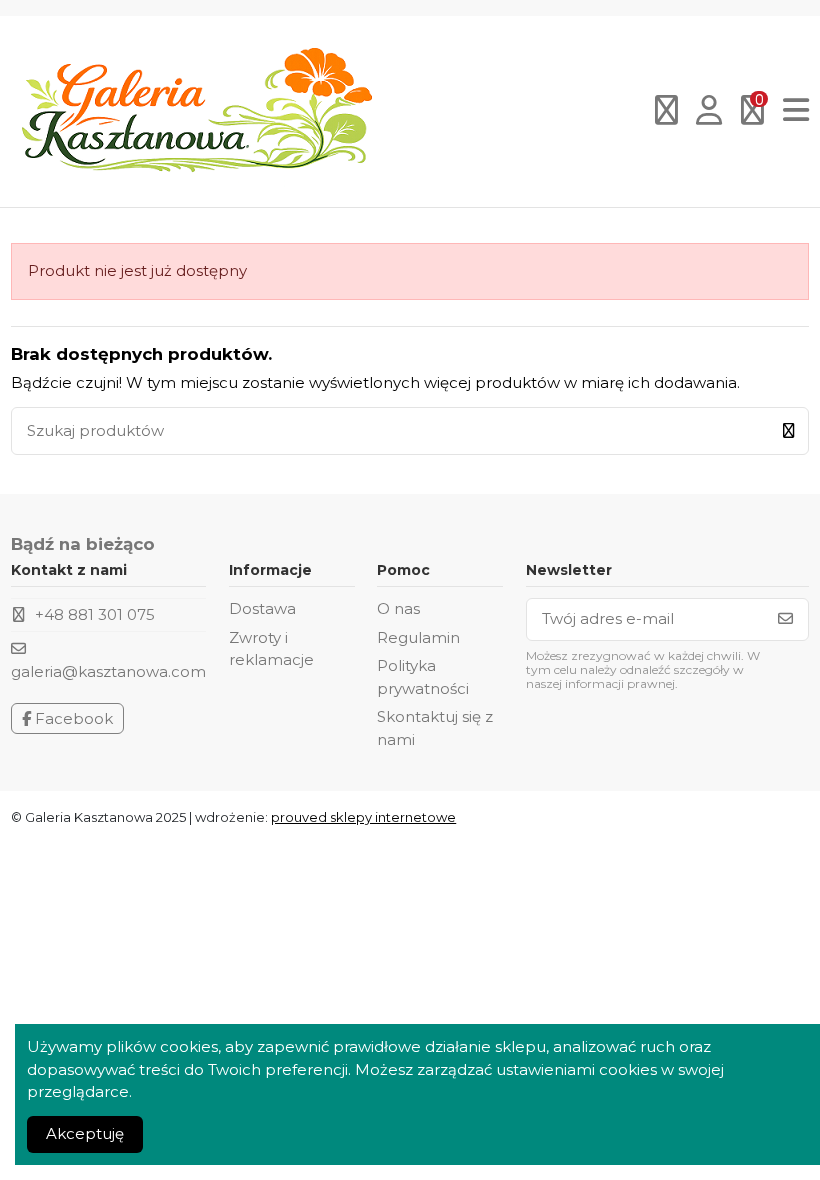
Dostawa (262, 608)
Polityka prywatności (423, 677)
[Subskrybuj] (785, 619)
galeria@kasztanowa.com (108, 671)
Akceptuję (85, 1133)
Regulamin (418, 637)
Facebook (72, 718)
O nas (398, 608)
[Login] (709, 112)
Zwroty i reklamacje (271, 649)
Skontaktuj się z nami (435, 728)
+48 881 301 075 (95, 614)
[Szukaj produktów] (788, 431)
